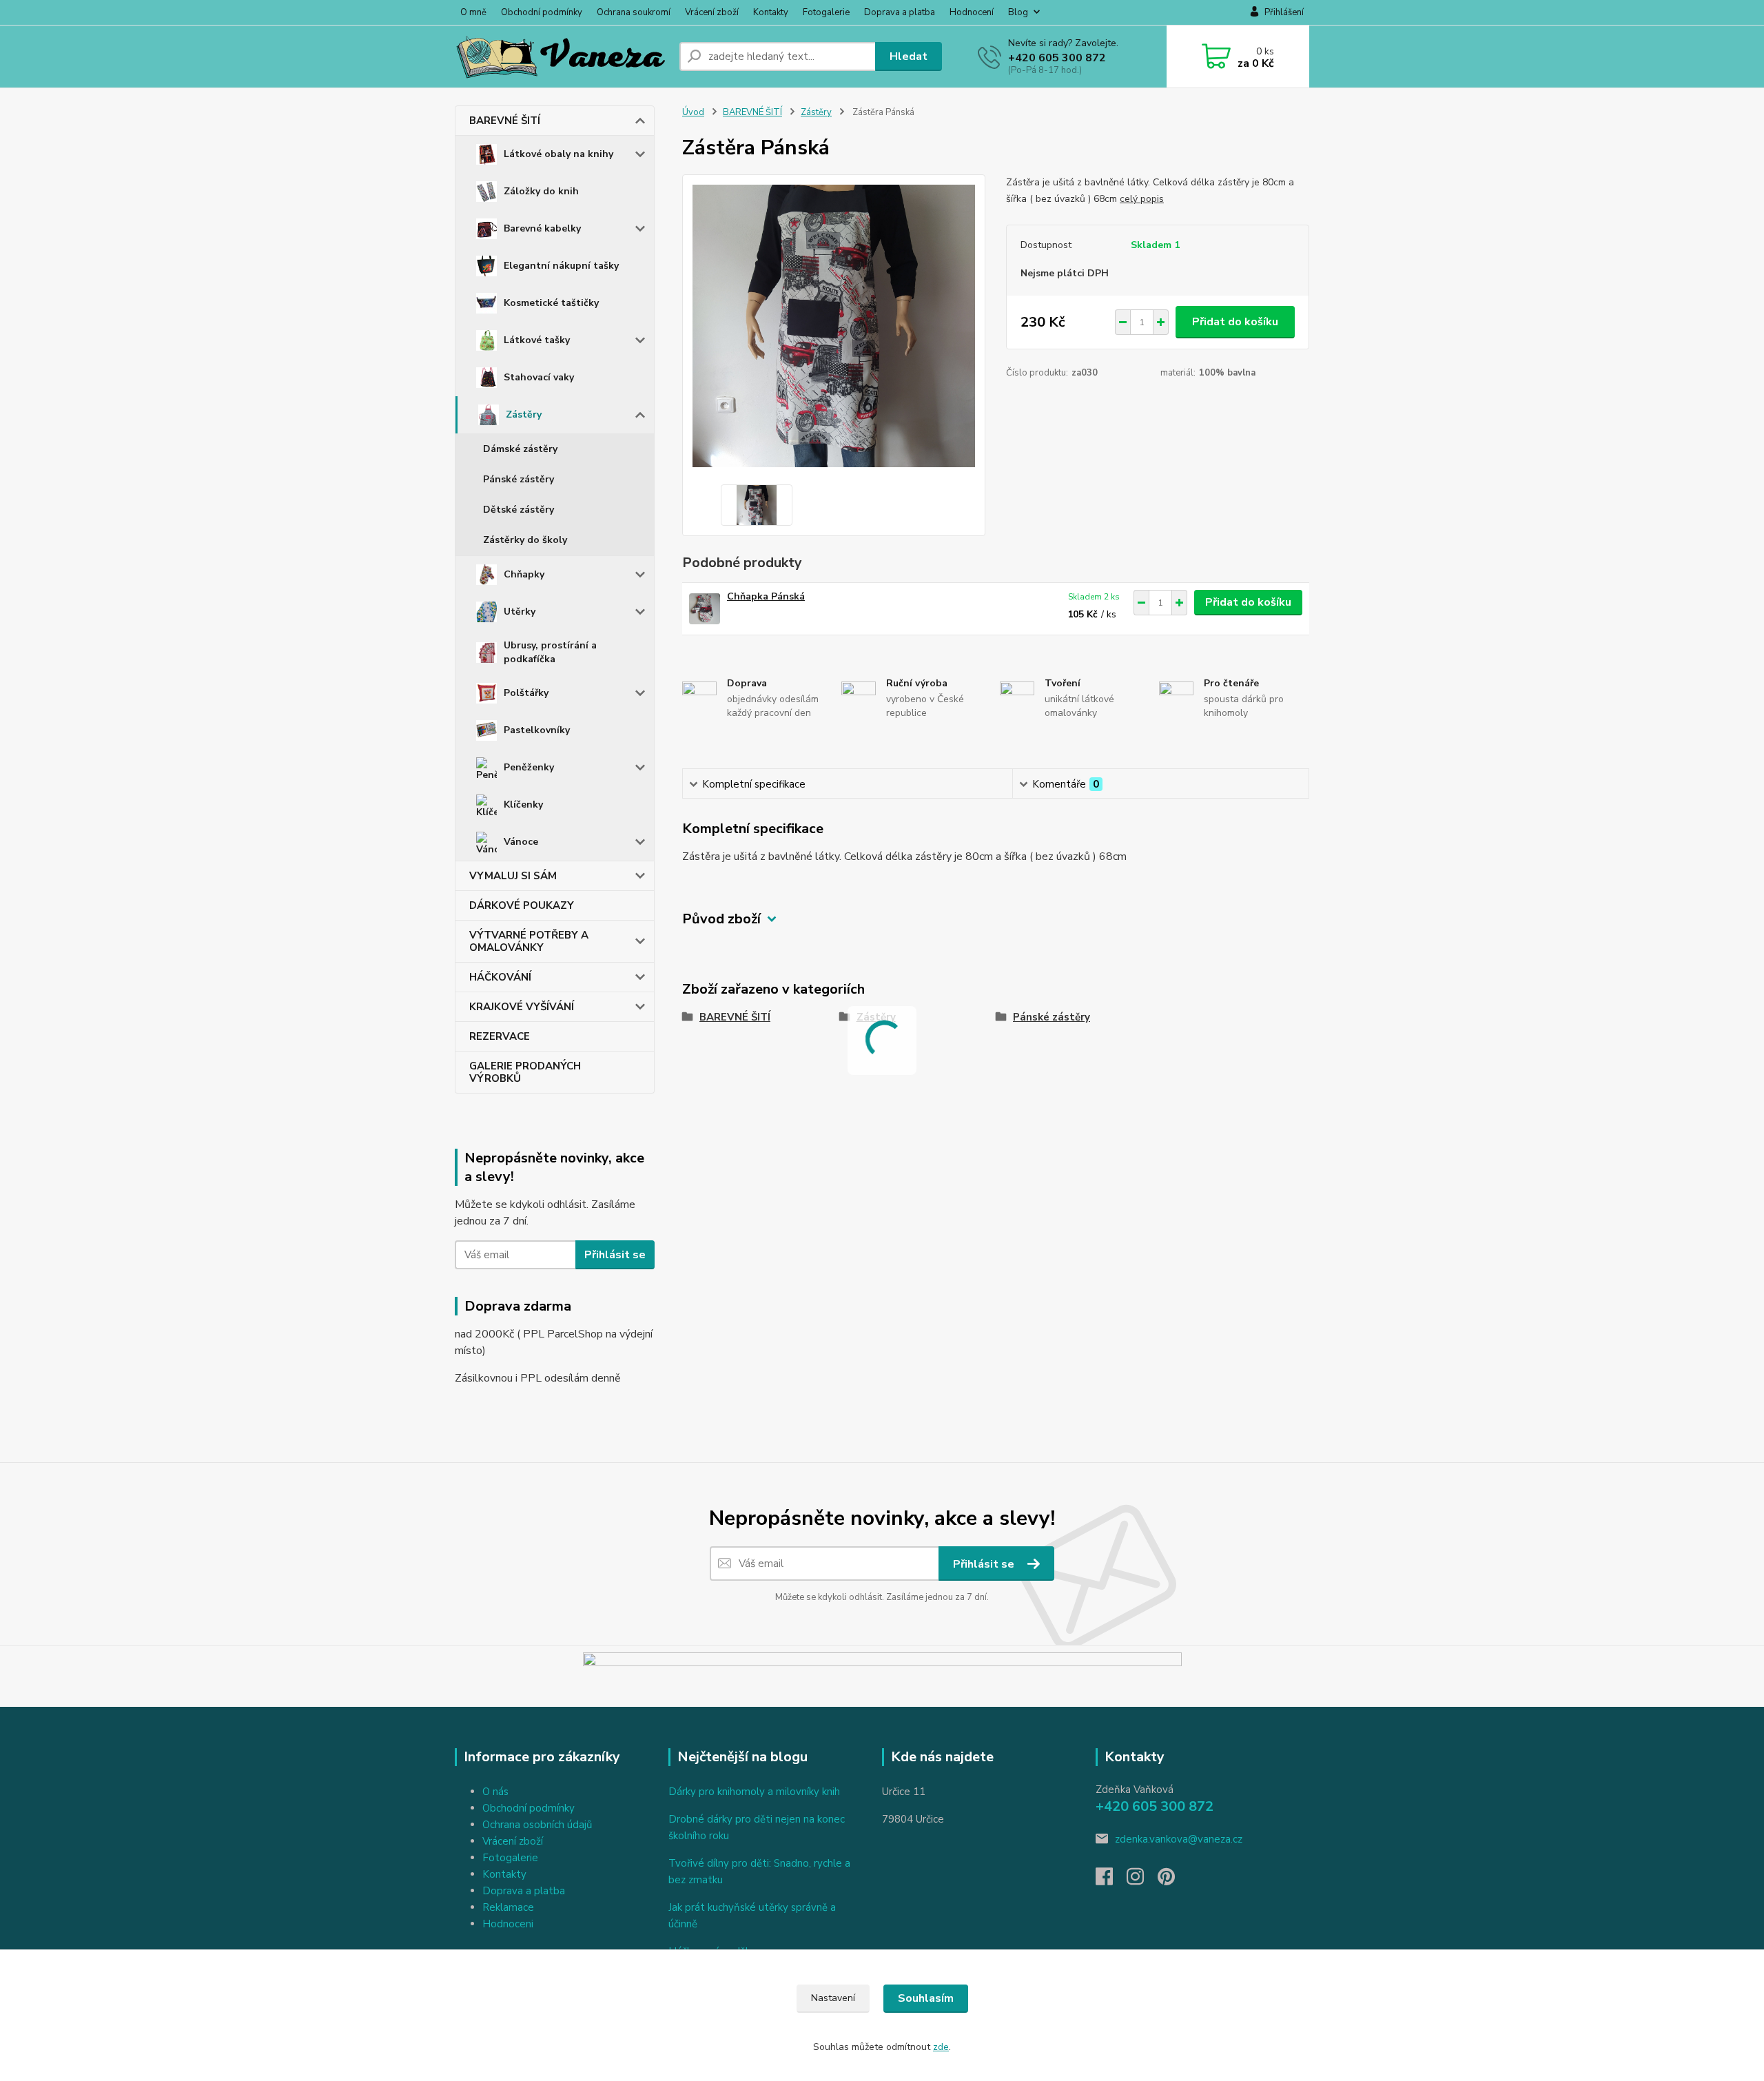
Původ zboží (721, 919)
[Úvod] (562, 57)
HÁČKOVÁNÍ (500, 977)
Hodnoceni (508, 1924)
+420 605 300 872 (1057, 58)
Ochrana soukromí (634, 12)
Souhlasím (926, 1998)
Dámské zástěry (520, 449)
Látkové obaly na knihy (558, 154)
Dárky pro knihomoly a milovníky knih (754, 1792)
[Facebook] (1111, 1880)
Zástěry (524, 414)
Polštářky (526, 693)
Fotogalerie (826, 12)
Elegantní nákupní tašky (561, 266)
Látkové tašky (537, 340)
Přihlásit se (615, 1255)
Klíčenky (523, 804)
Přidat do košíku (1235, 322)
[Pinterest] (1166, 1880)
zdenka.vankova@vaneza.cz (1179, 1839)
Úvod (693, 112)
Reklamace (508, 1907)
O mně (473, 12)
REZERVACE (500, 1036)
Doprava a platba (900, 12)
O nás (495, 1792)
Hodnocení (972, 12)
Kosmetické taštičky (551, 303)
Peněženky (529, 767)
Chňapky (524, 574)
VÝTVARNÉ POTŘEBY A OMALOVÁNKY (529, 941)
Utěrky (520, 612)
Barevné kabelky (542, 228)
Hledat (909, 57)
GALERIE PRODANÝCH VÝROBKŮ (525, 1072)
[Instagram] (1142, 1880)
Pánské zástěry (519, 479)
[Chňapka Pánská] (705, 609)
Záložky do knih (541, 191)
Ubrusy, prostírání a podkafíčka (550, 652)
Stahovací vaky (539, 377)
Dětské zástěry (519, 510)
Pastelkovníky (537, 730)
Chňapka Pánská (766, 596)
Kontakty (771, 12)
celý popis (1142, 199)
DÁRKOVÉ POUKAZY (522, 905)
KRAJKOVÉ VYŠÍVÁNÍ (522, 1007)
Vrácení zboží (712, 12)
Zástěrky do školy (525, 540)
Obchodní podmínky (542, 12)
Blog (1018, 12)
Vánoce (521, 842)
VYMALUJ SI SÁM (513, 876)
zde (941, 2047)
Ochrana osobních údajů (537, 1825)
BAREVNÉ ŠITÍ (505, 121)
